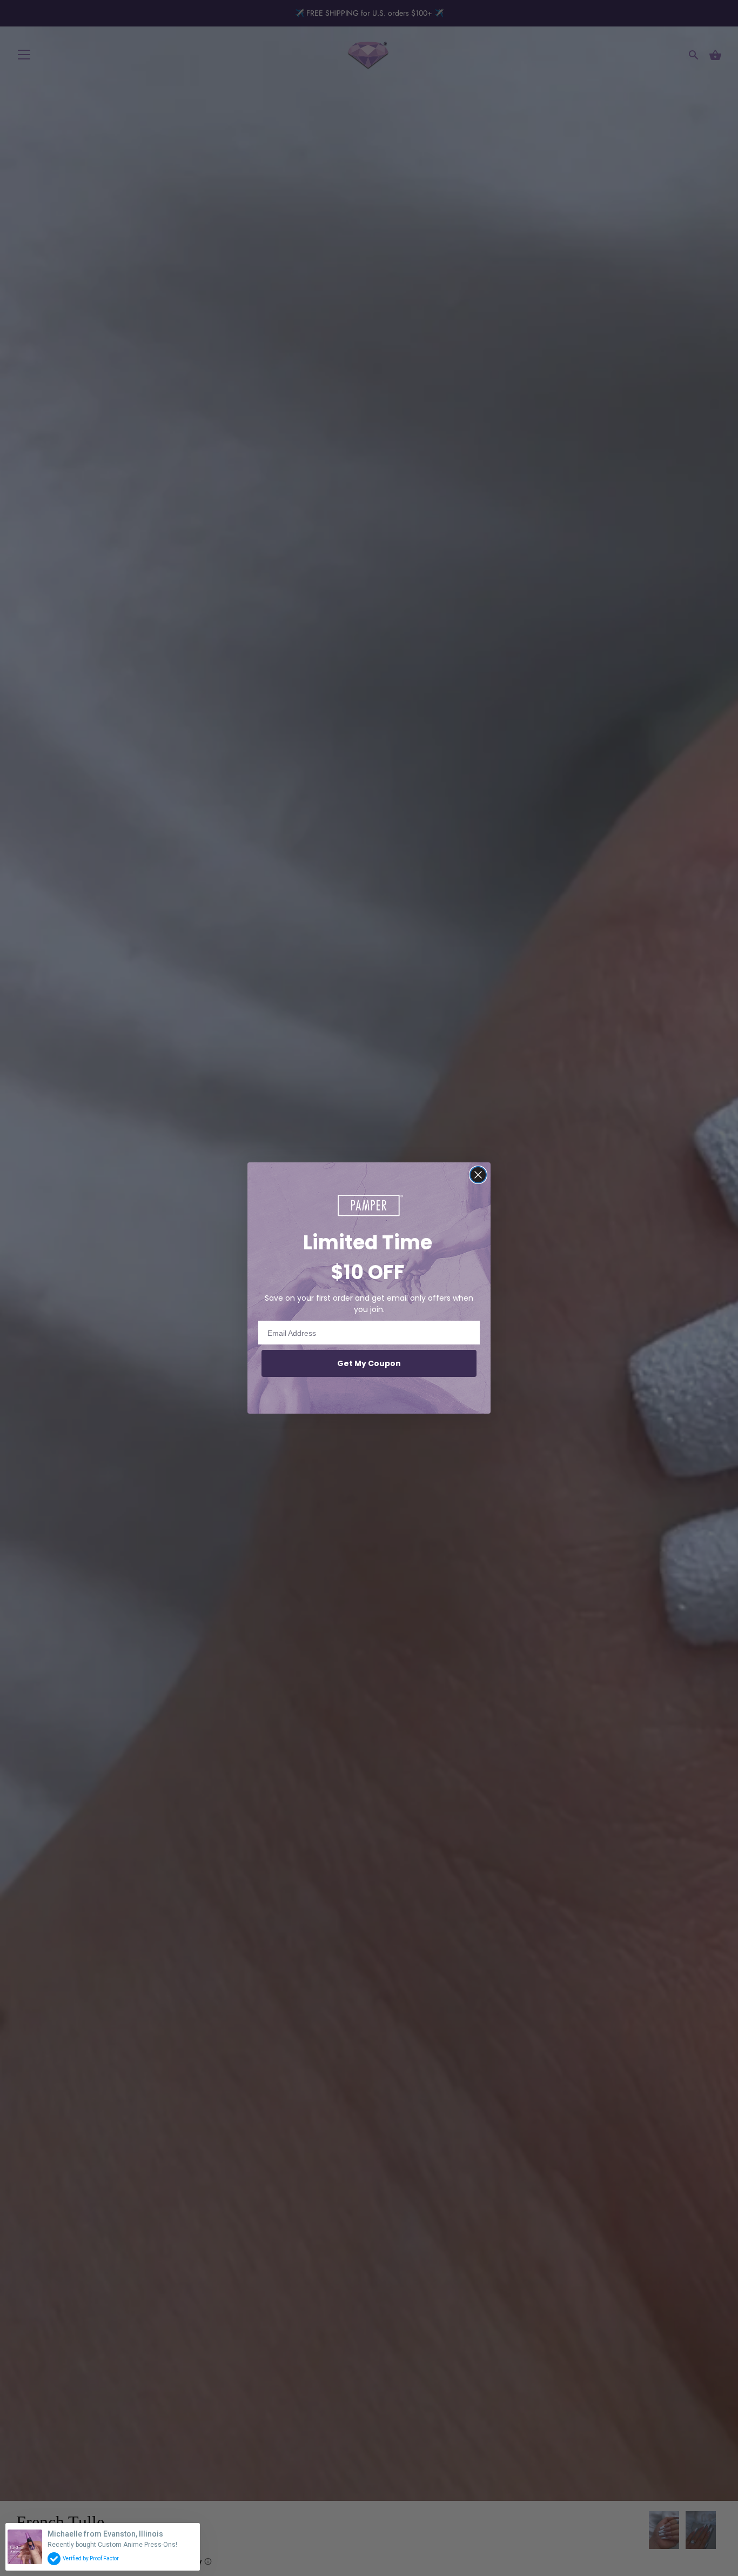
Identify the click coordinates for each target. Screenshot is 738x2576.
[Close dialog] (478, 1175)
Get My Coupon (369, 1363)
